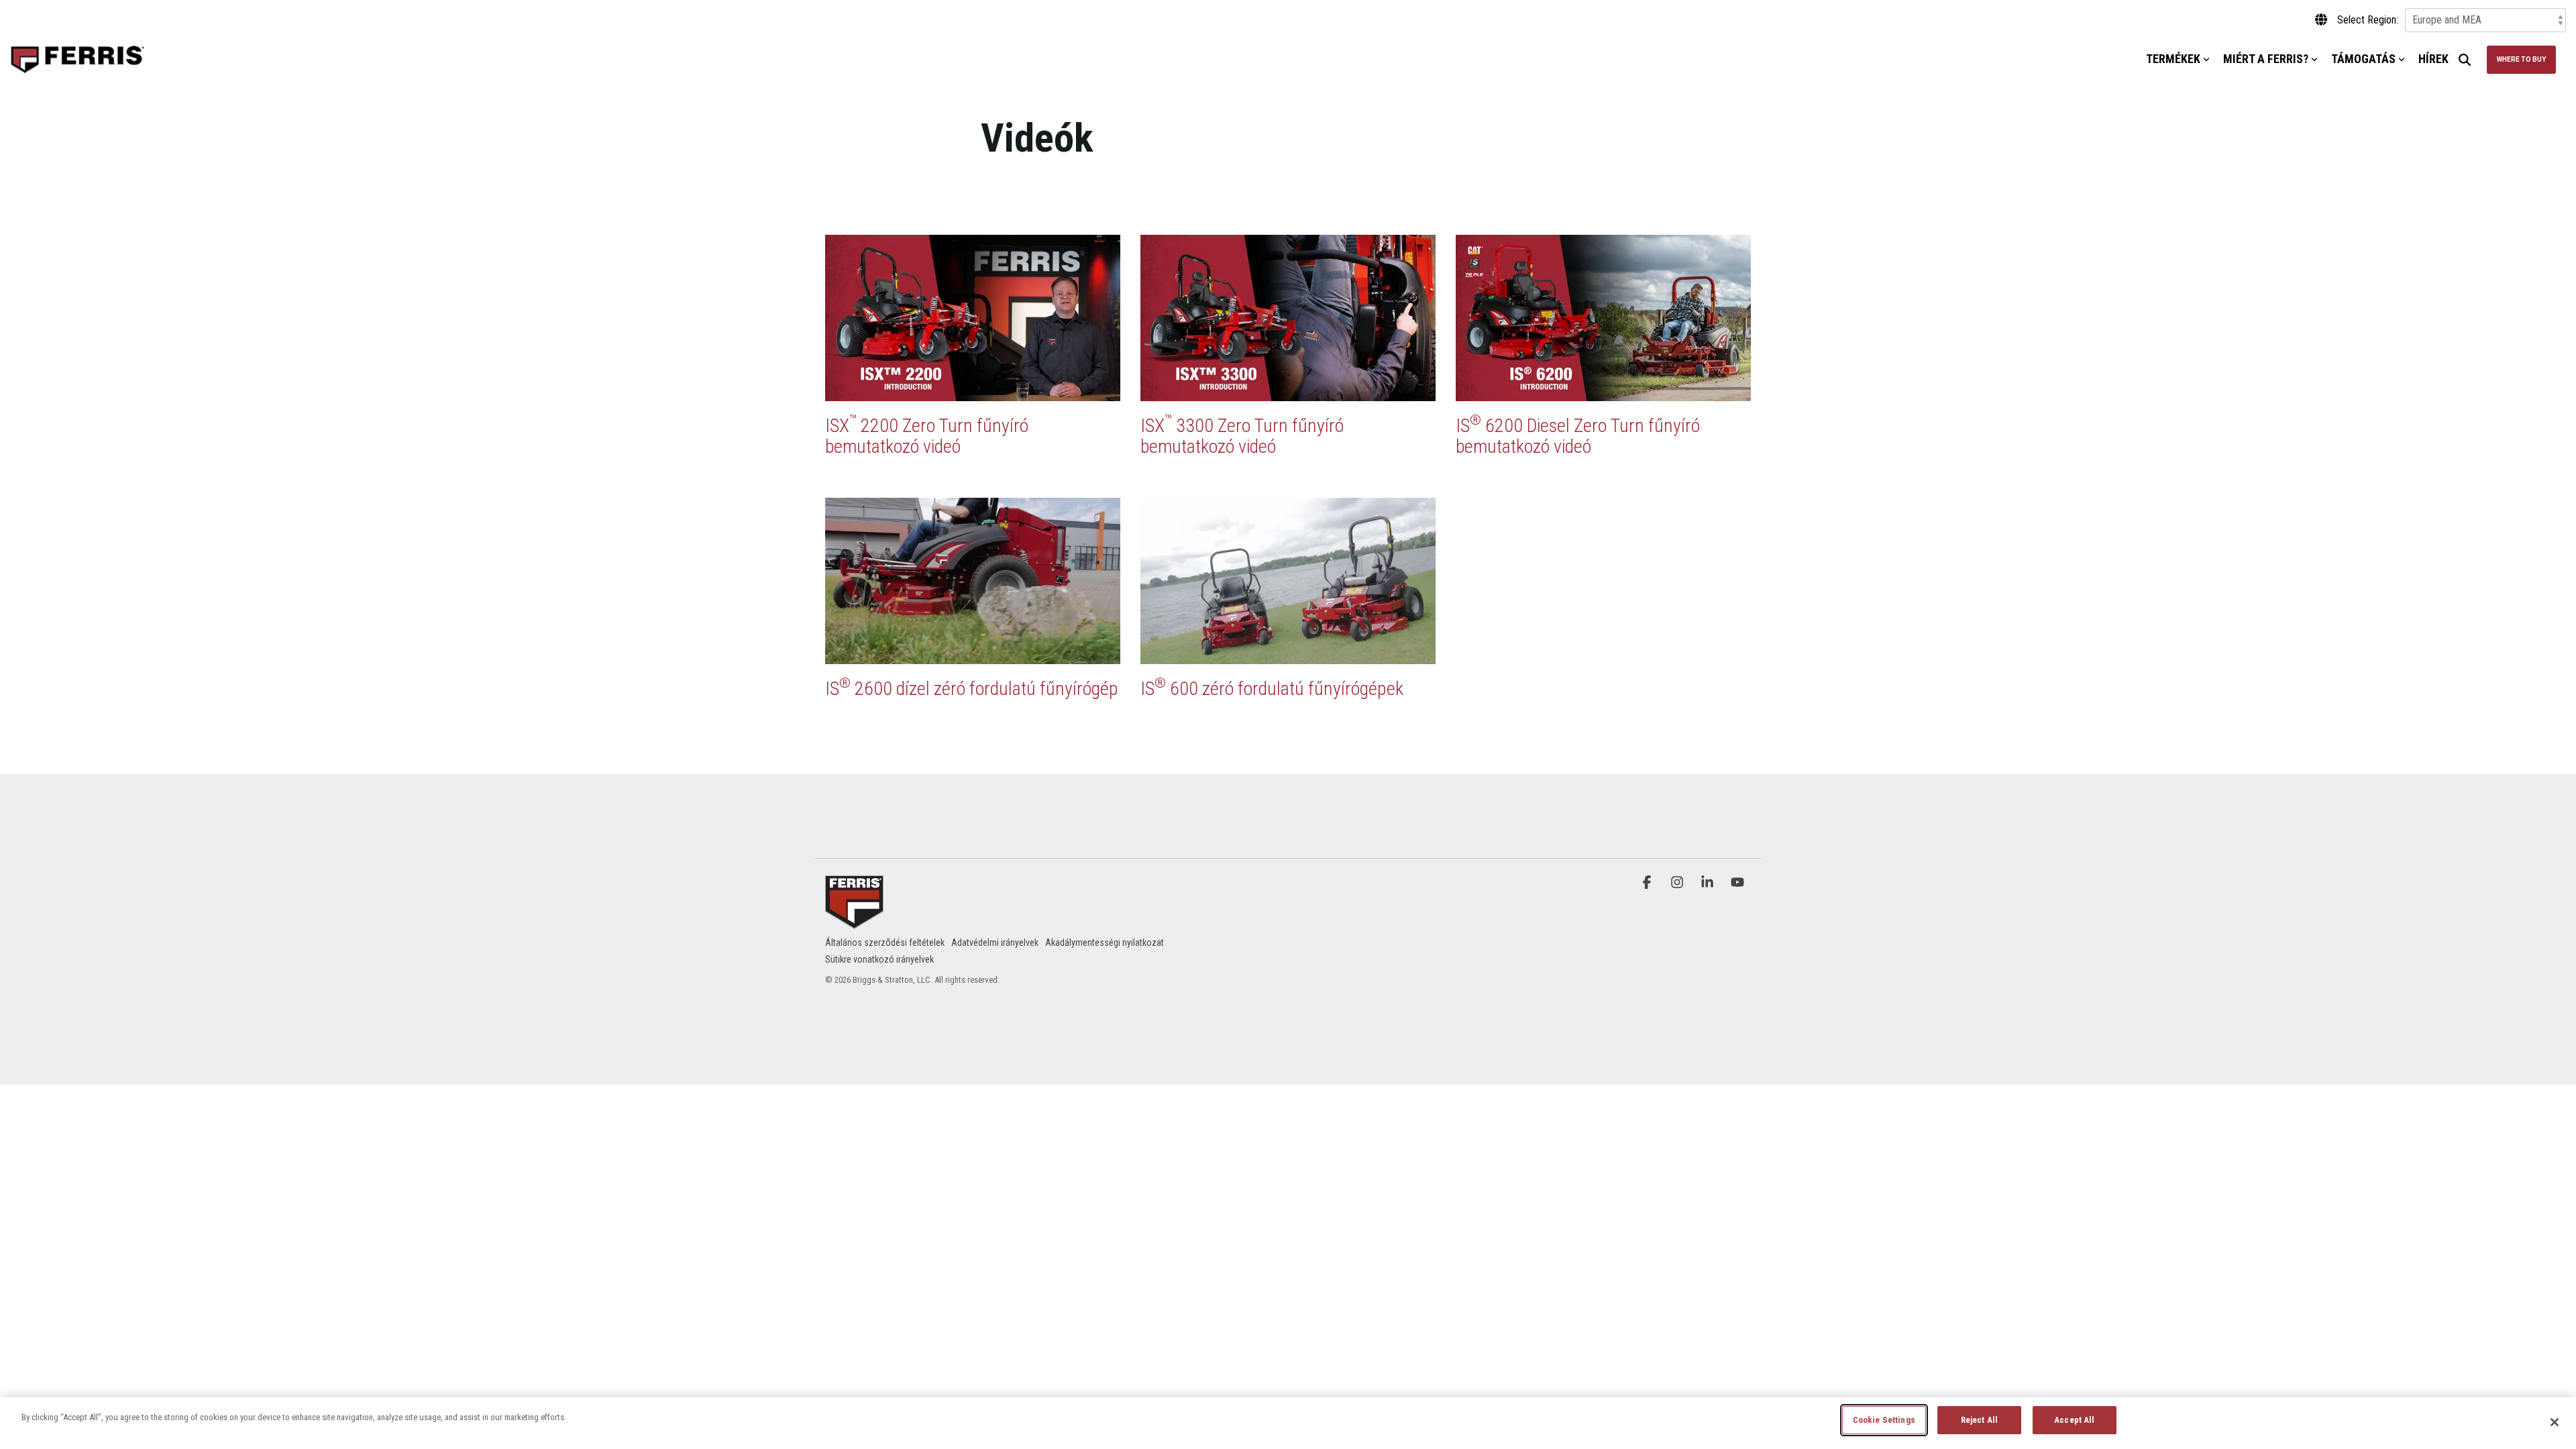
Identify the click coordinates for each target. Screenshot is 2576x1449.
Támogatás (2363, 59)
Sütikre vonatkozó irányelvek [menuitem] (879, 959)
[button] (1649, 882)
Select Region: (2368, 20)
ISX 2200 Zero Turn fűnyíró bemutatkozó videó (927, 436)
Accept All (2074, 1420)
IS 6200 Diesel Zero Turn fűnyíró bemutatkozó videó (1578, 436)
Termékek (2173, 59)
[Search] (2465, 60)
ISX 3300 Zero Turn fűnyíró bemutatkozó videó (1242, 436)
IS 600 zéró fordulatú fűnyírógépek (1272, 689)
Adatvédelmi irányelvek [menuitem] (995, 943)
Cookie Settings (1884, 1420)
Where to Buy (2521, 59)
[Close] (2555, 1422)
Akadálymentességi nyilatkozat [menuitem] (1105, 943)
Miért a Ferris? (2266, 59)
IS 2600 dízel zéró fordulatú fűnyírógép (972, 689)
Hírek (2433, 59)
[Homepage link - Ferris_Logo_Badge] (854, 920)
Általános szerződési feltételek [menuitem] (885, 943)
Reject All (1979, 1420)
